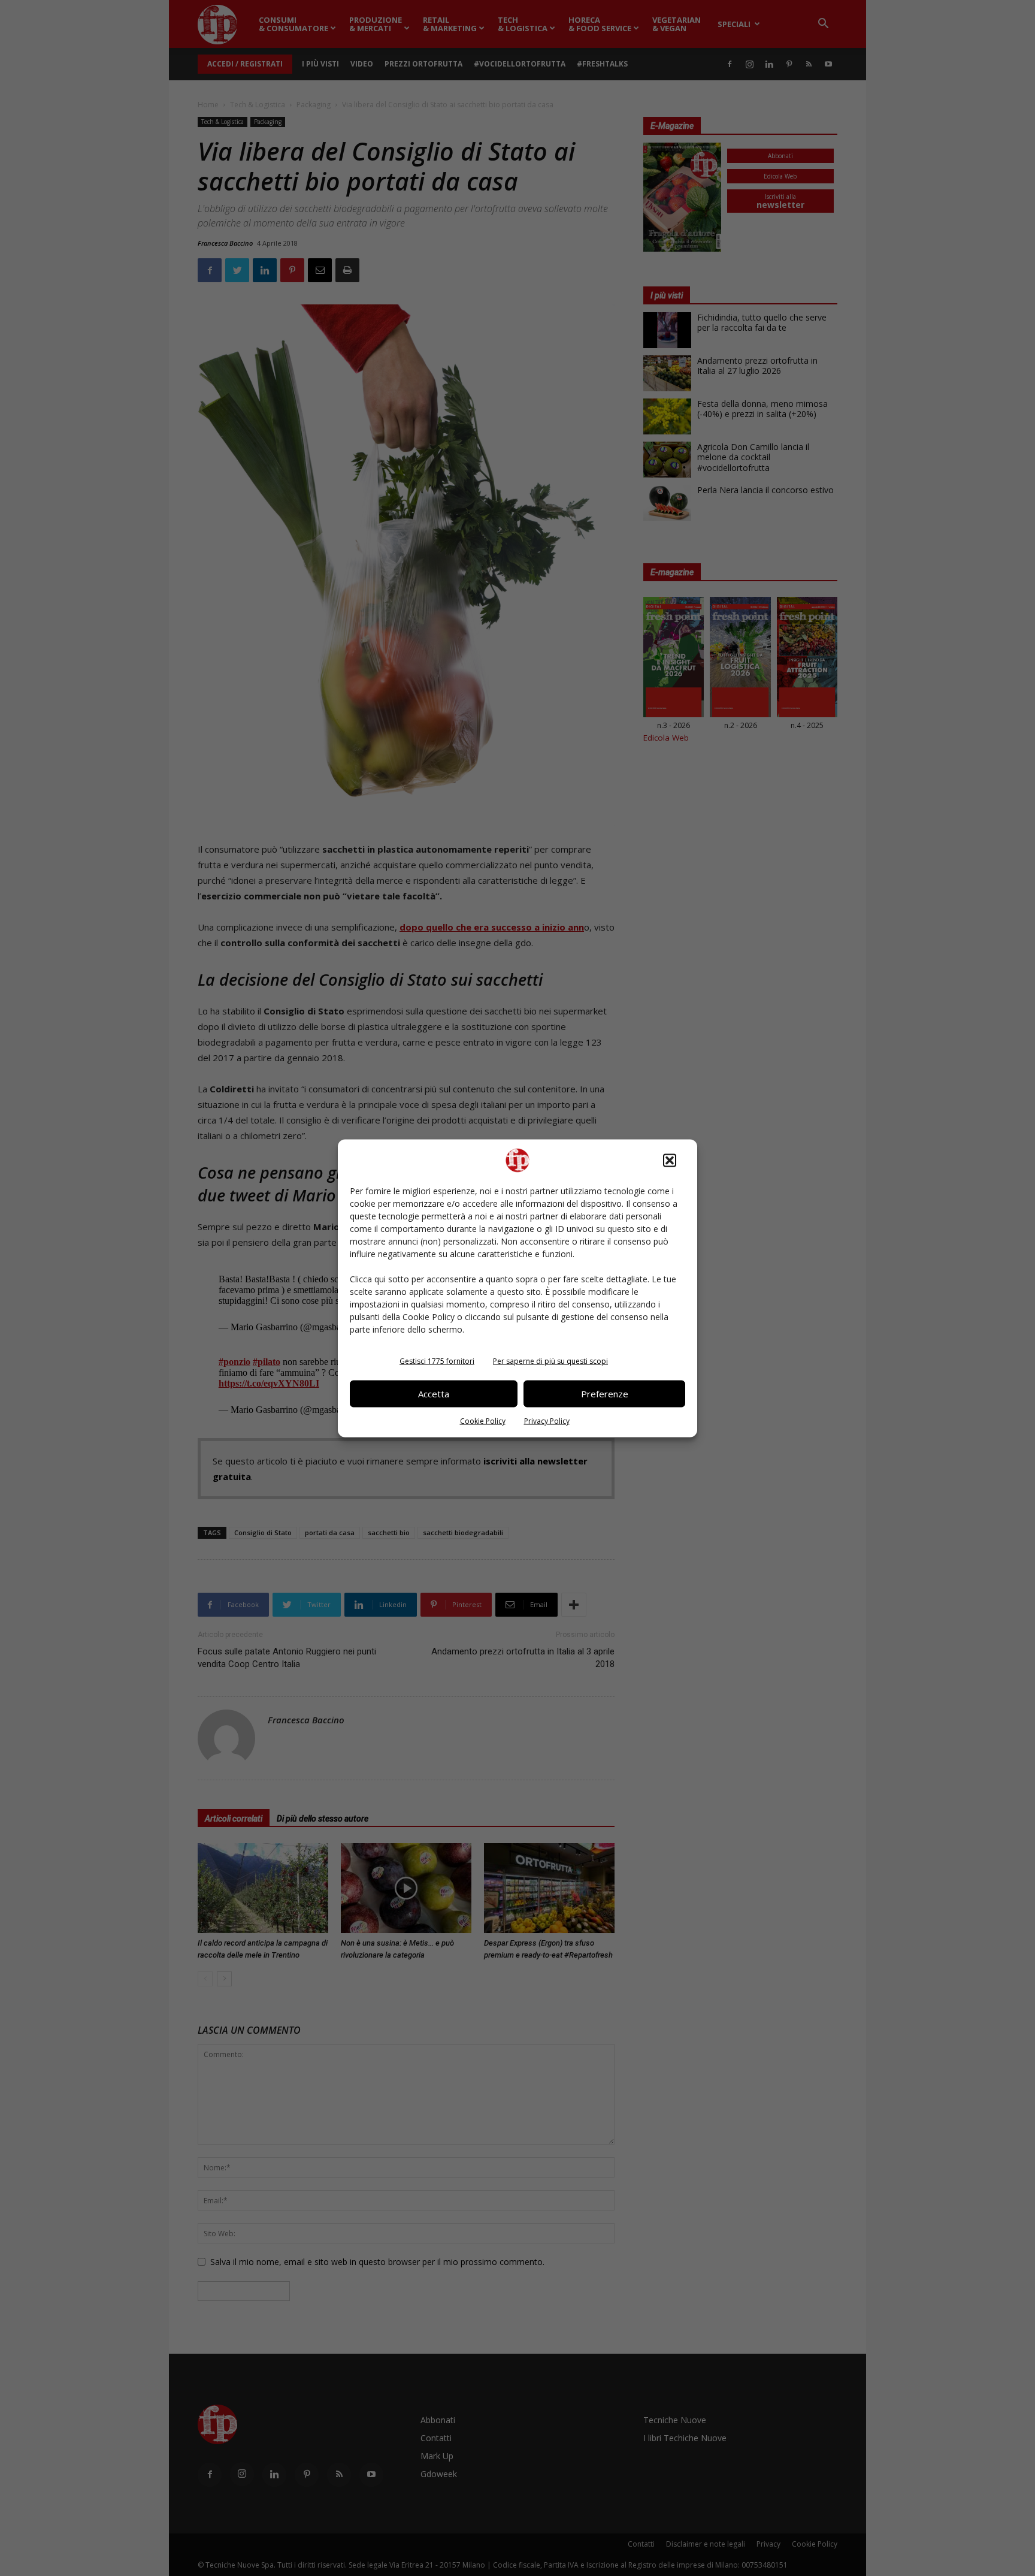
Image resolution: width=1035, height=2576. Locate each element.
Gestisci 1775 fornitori (437, 1361)
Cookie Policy (483, 1420)
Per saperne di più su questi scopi (550, 1361)
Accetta (434, 1394)
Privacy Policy (547, 1420)
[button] (670, 1160)
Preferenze (605, 1394)
